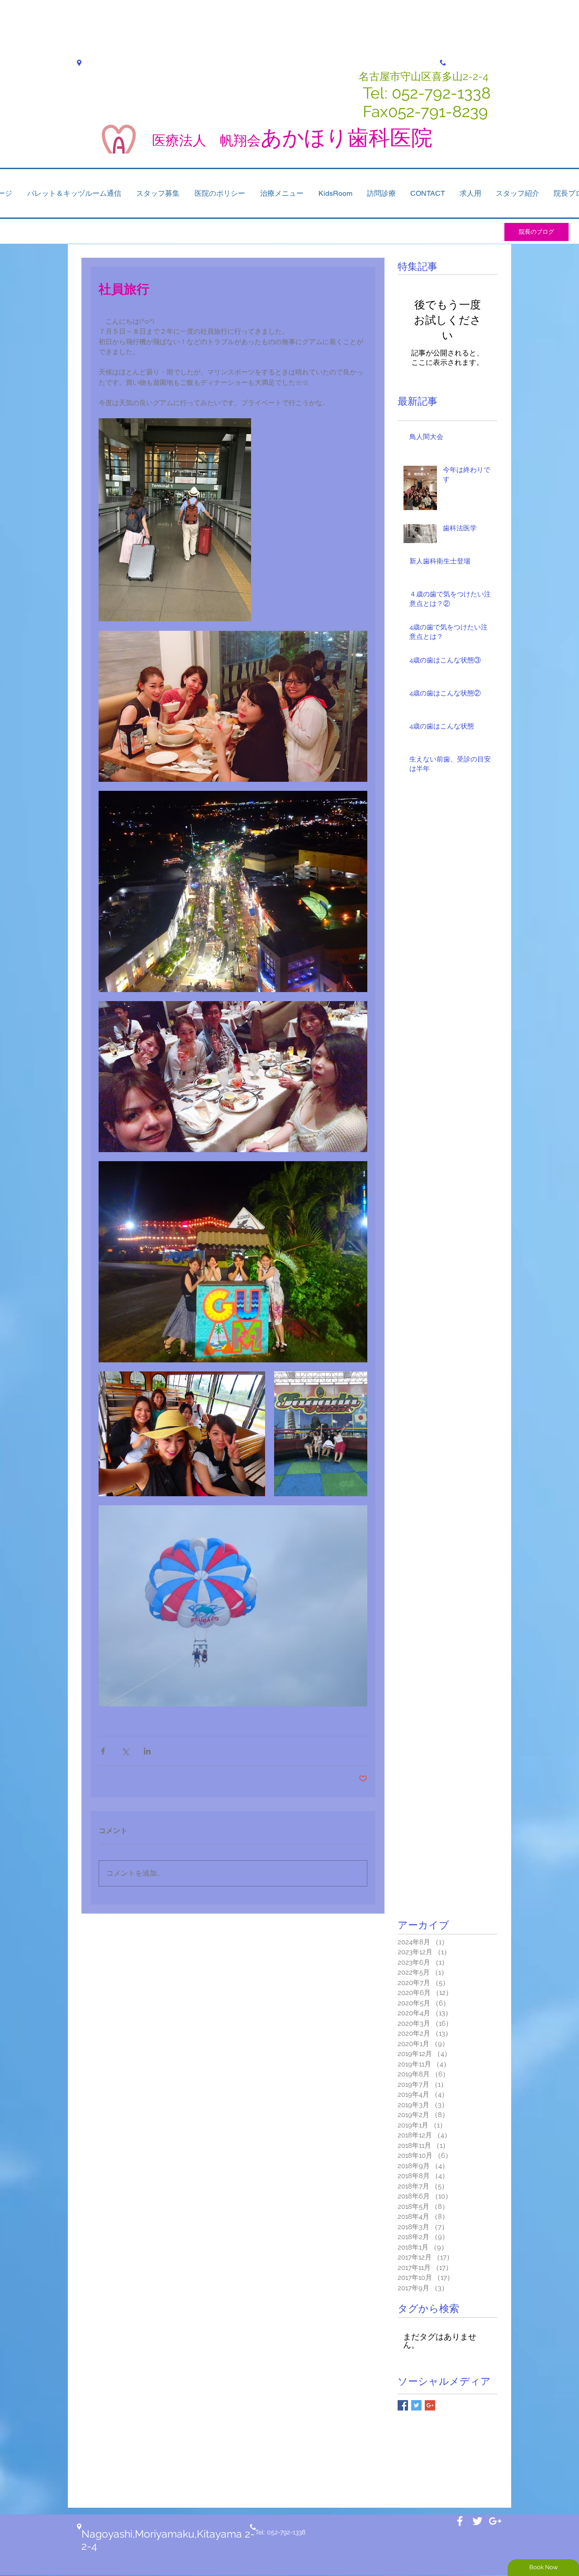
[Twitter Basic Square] (416, 2405)
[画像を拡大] (175, 520)
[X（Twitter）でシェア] (125, 1751)
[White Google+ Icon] (495, 2521)
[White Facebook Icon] (460, 2521)
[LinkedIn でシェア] (147, 1751)
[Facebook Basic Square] (403, 2405)
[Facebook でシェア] (103, 1751)
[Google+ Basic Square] (430, 2405)
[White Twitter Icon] (477, 2521)
